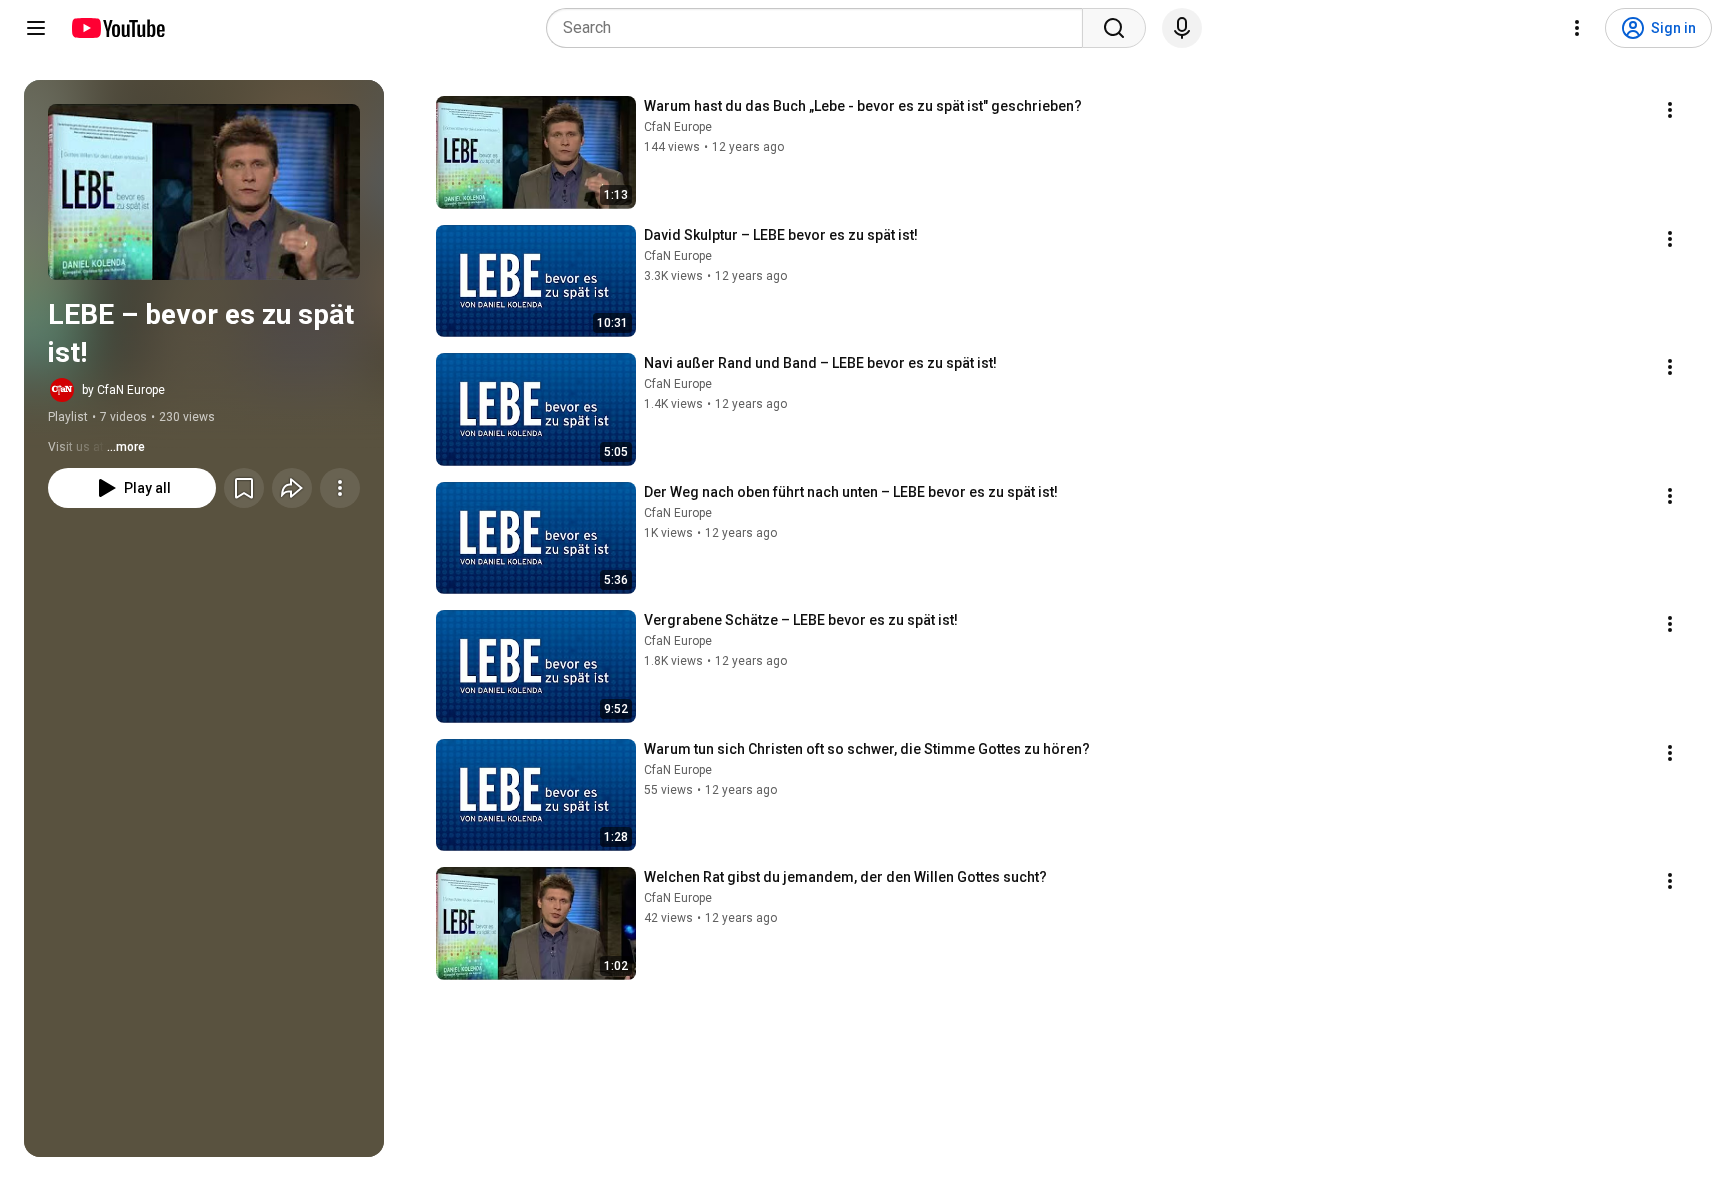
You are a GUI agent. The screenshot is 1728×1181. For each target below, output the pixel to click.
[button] (204, 192)
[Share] (292, 488)
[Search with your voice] (1182, 28)
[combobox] (820, 28)
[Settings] (1577, 28)
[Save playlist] (244, 488)
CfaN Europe (678, 127)
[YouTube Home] (117, 28)
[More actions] (340, 488)
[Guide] (36, 28)
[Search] (1114, 28)
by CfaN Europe (123, 390)
